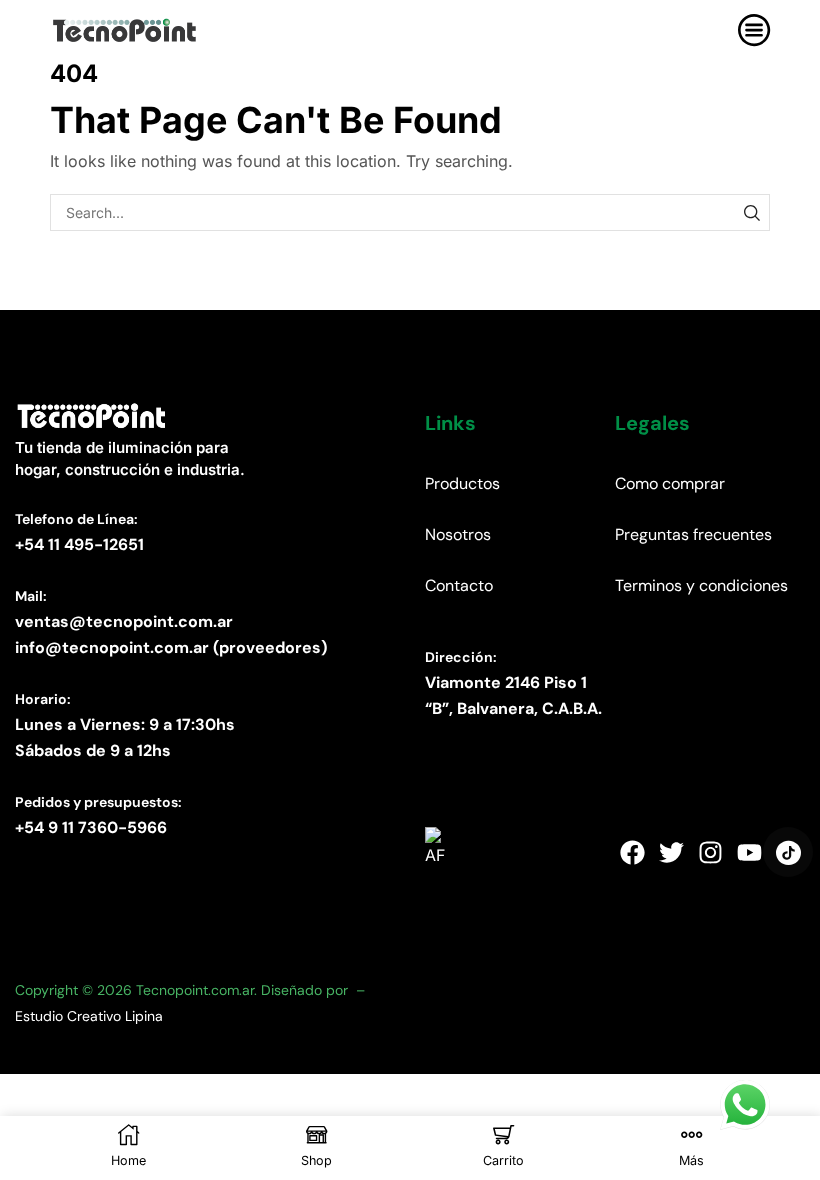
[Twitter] (671, 852)
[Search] (751, 212)
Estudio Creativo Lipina (89, 1016)
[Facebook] (632, 852)
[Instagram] (710, 852)
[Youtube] (749, 852)
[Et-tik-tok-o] (788, 852)
